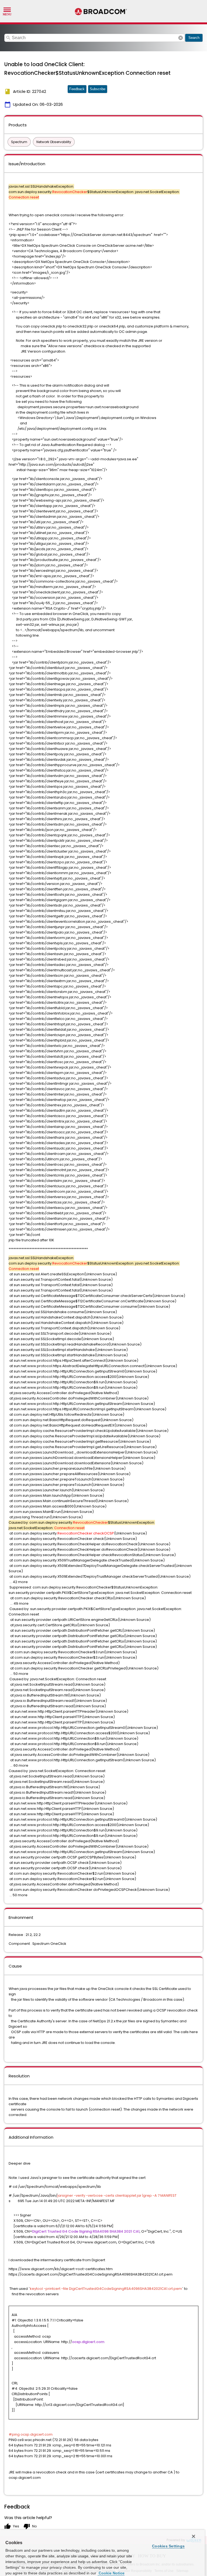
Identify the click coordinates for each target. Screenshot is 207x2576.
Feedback (77, 89)
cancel (181, 38)
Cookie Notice (111, 2573)
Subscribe (98, 89)
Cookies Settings (168, 2546)
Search (194, 38)
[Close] (194, 2536)
